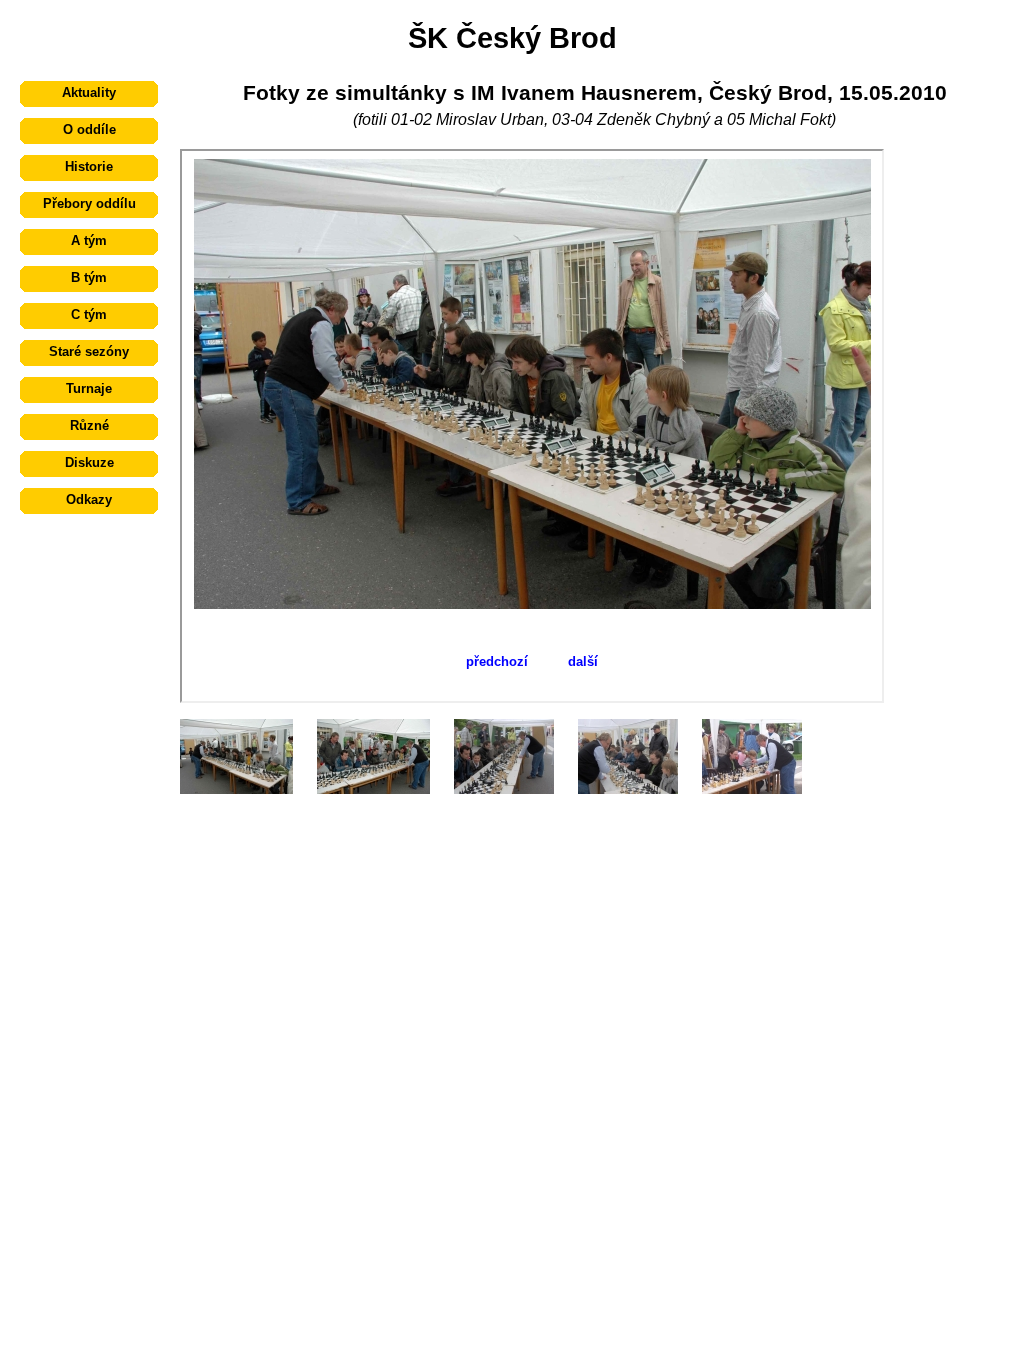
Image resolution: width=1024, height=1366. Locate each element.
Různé (89, 425)
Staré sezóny (89, 351)
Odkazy (89, 499)
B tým (89, 277)
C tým (89, 314)
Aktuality (89, 92)
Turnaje (89, 388)
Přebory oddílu (89, 203)
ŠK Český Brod (512, 37)
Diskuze (89, 462)
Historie (89, 166)
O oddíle (89, 129)
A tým (89, 240)
